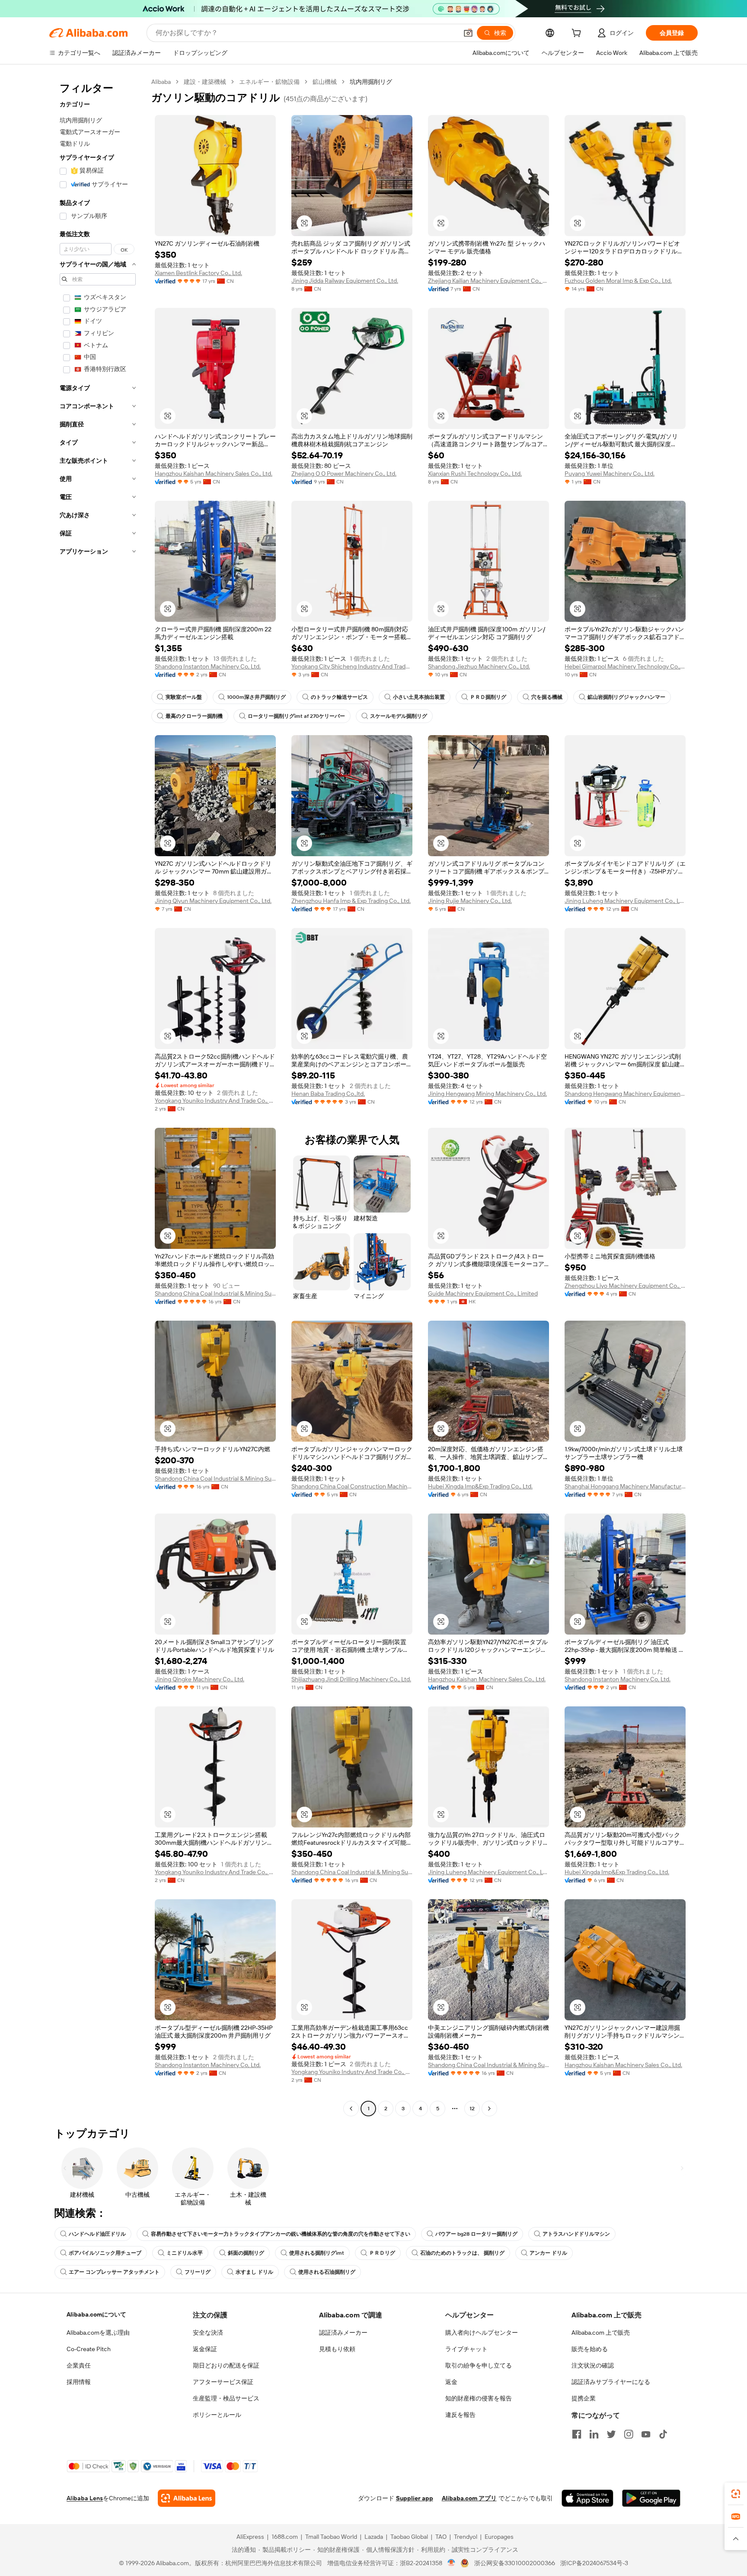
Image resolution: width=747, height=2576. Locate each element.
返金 (451, 2382)
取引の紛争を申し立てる (479, 2365)
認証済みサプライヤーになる (611, 2382)
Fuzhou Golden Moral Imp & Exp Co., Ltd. (618, 281)
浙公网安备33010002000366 (515, 2563)
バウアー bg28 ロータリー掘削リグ (476, 2234)
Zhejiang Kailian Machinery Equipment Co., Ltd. (488, 281)
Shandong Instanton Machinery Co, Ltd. (208, 666)
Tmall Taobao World (331, 2537)
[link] (736, 2494)
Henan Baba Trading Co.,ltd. (328, 1094)
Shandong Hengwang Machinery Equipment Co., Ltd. (625, 1094)
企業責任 (79, 2365)
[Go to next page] (489, 2109)
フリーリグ (198, 2272)
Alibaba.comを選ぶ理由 (98, 2333)
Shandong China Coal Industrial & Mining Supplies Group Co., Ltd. (215, 1293)
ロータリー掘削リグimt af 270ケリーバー (296, 716)
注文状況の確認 (593, 2365)
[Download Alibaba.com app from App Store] (587, 2498)
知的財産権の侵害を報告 (479, 2398)
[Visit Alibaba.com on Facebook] (577, 2434)
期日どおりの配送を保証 (226, 2365)
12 (472, 2109)
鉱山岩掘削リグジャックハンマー (626, 697)
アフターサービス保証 (223, 2382)
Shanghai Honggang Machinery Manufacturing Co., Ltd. (625, 1486)
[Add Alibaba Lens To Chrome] (187, 2498)
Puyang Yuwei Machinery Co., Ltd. (610, 474)
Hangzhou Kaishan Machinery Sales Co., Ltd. (214, 474)
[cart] (578, 34)
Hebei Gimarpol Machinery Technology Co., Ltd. (625, 666)
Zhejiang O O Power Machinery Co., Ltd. (344, 474)
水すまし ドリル (254, 2272)
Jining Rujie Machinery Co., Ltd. (470, 901)
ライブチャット (466, 2349)
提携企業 (584, 2398)
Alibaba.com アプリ (469, 2498)
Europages (499, 2537)
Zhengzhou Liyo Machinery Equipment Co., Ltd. (625, 1286)
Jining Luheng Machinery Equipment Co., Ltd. (625, 901)
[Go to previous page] (351, 2109)
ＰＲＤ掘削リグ (488, 697)
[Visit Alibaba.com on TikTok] (663, 2434)
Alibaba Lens (85, 2498)
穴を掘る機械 (547, 697)
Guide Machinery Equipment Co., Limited (483, 1293)
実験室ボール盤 (184, 697)
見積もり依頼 (337, 2349)
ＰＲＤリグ (382, 2253)
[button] (468, 33)
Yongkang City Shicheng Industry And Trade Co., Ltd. (352, 666)
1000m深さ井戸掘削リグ (256, 697)
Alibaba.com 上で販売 (601, 2333)
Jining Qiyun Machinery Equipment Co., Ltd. (213, 901)
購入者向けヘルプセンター (482, 2333)
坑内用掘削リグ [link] (371, 82)
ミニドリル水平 (185, 2253)
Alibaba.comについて (96, 2314)
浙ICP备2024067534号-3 (594, 2563)
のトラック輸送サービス (339, 697)
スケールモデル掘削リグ (399, 716)
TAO (441, 2537)
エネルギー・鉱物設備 (269, 82)
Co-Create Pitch (89, 2349)
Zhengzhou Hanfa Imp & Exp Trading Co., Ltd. (351, 901)
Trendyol (466, 2537)
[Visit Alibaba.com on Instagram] (629, 2434)
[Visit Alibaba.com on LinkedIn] (594, 2434)
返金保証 (205, 2349)
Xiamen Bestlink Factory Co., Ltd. (198, 273)
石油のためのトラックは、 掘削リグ (462, 2253)
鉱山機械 (325, 82)
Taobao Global (409, 2537)
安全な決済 (208, 2333)
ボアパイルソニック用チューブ (105, 2253)
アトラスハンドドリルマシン (576, 2234)
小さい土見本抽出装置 (419, 697)
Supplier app (415, 2498)
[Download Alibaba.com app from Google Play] (651, 2498)
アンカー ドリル (548, 2253)
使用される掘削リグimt (317, 2253)
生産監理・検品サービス (226, 2398)
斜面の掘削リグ (246, 2253)
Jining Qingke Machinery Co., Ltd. (200, 1679)
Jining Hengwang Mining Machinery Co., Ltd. (487, 1094)
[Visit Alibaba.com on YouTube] (646, 2434)
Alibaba (161, 82)
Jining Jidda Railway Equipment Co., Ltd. (345, 281)
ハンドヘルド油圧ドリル (97, 2234)
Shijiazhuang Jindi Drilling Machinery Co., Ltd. (351, 1679)
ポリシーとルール (217, 2415)
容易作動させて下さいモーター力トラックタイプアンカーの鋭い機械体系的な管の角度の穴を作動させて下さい (281, 2234)
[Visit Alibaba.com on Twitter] (611, 2434)
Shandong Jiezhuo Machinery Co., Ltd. (479, 666)
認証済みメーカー (343, 2333)
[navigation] (98, 1096)
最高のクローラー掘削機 (194, 716)
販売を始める (590, 2349)
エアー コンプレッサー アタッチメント (114, 2272)
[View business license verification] (452, 2563)
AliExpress (250, 2537)
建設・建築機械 (205, 82)
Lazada (374, 2537)
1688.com (285, 2537)
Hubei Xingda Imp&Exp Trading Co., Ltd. (480, 1486)
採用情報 (79, 2382)
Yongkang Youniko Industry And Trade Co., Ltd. (215, 1101)
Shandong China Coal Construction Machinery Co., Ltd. (352, 1486)
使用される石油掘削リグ (327, 2272)
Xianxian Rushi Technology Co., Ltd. (475, 474)
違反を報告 (460, 2415)
